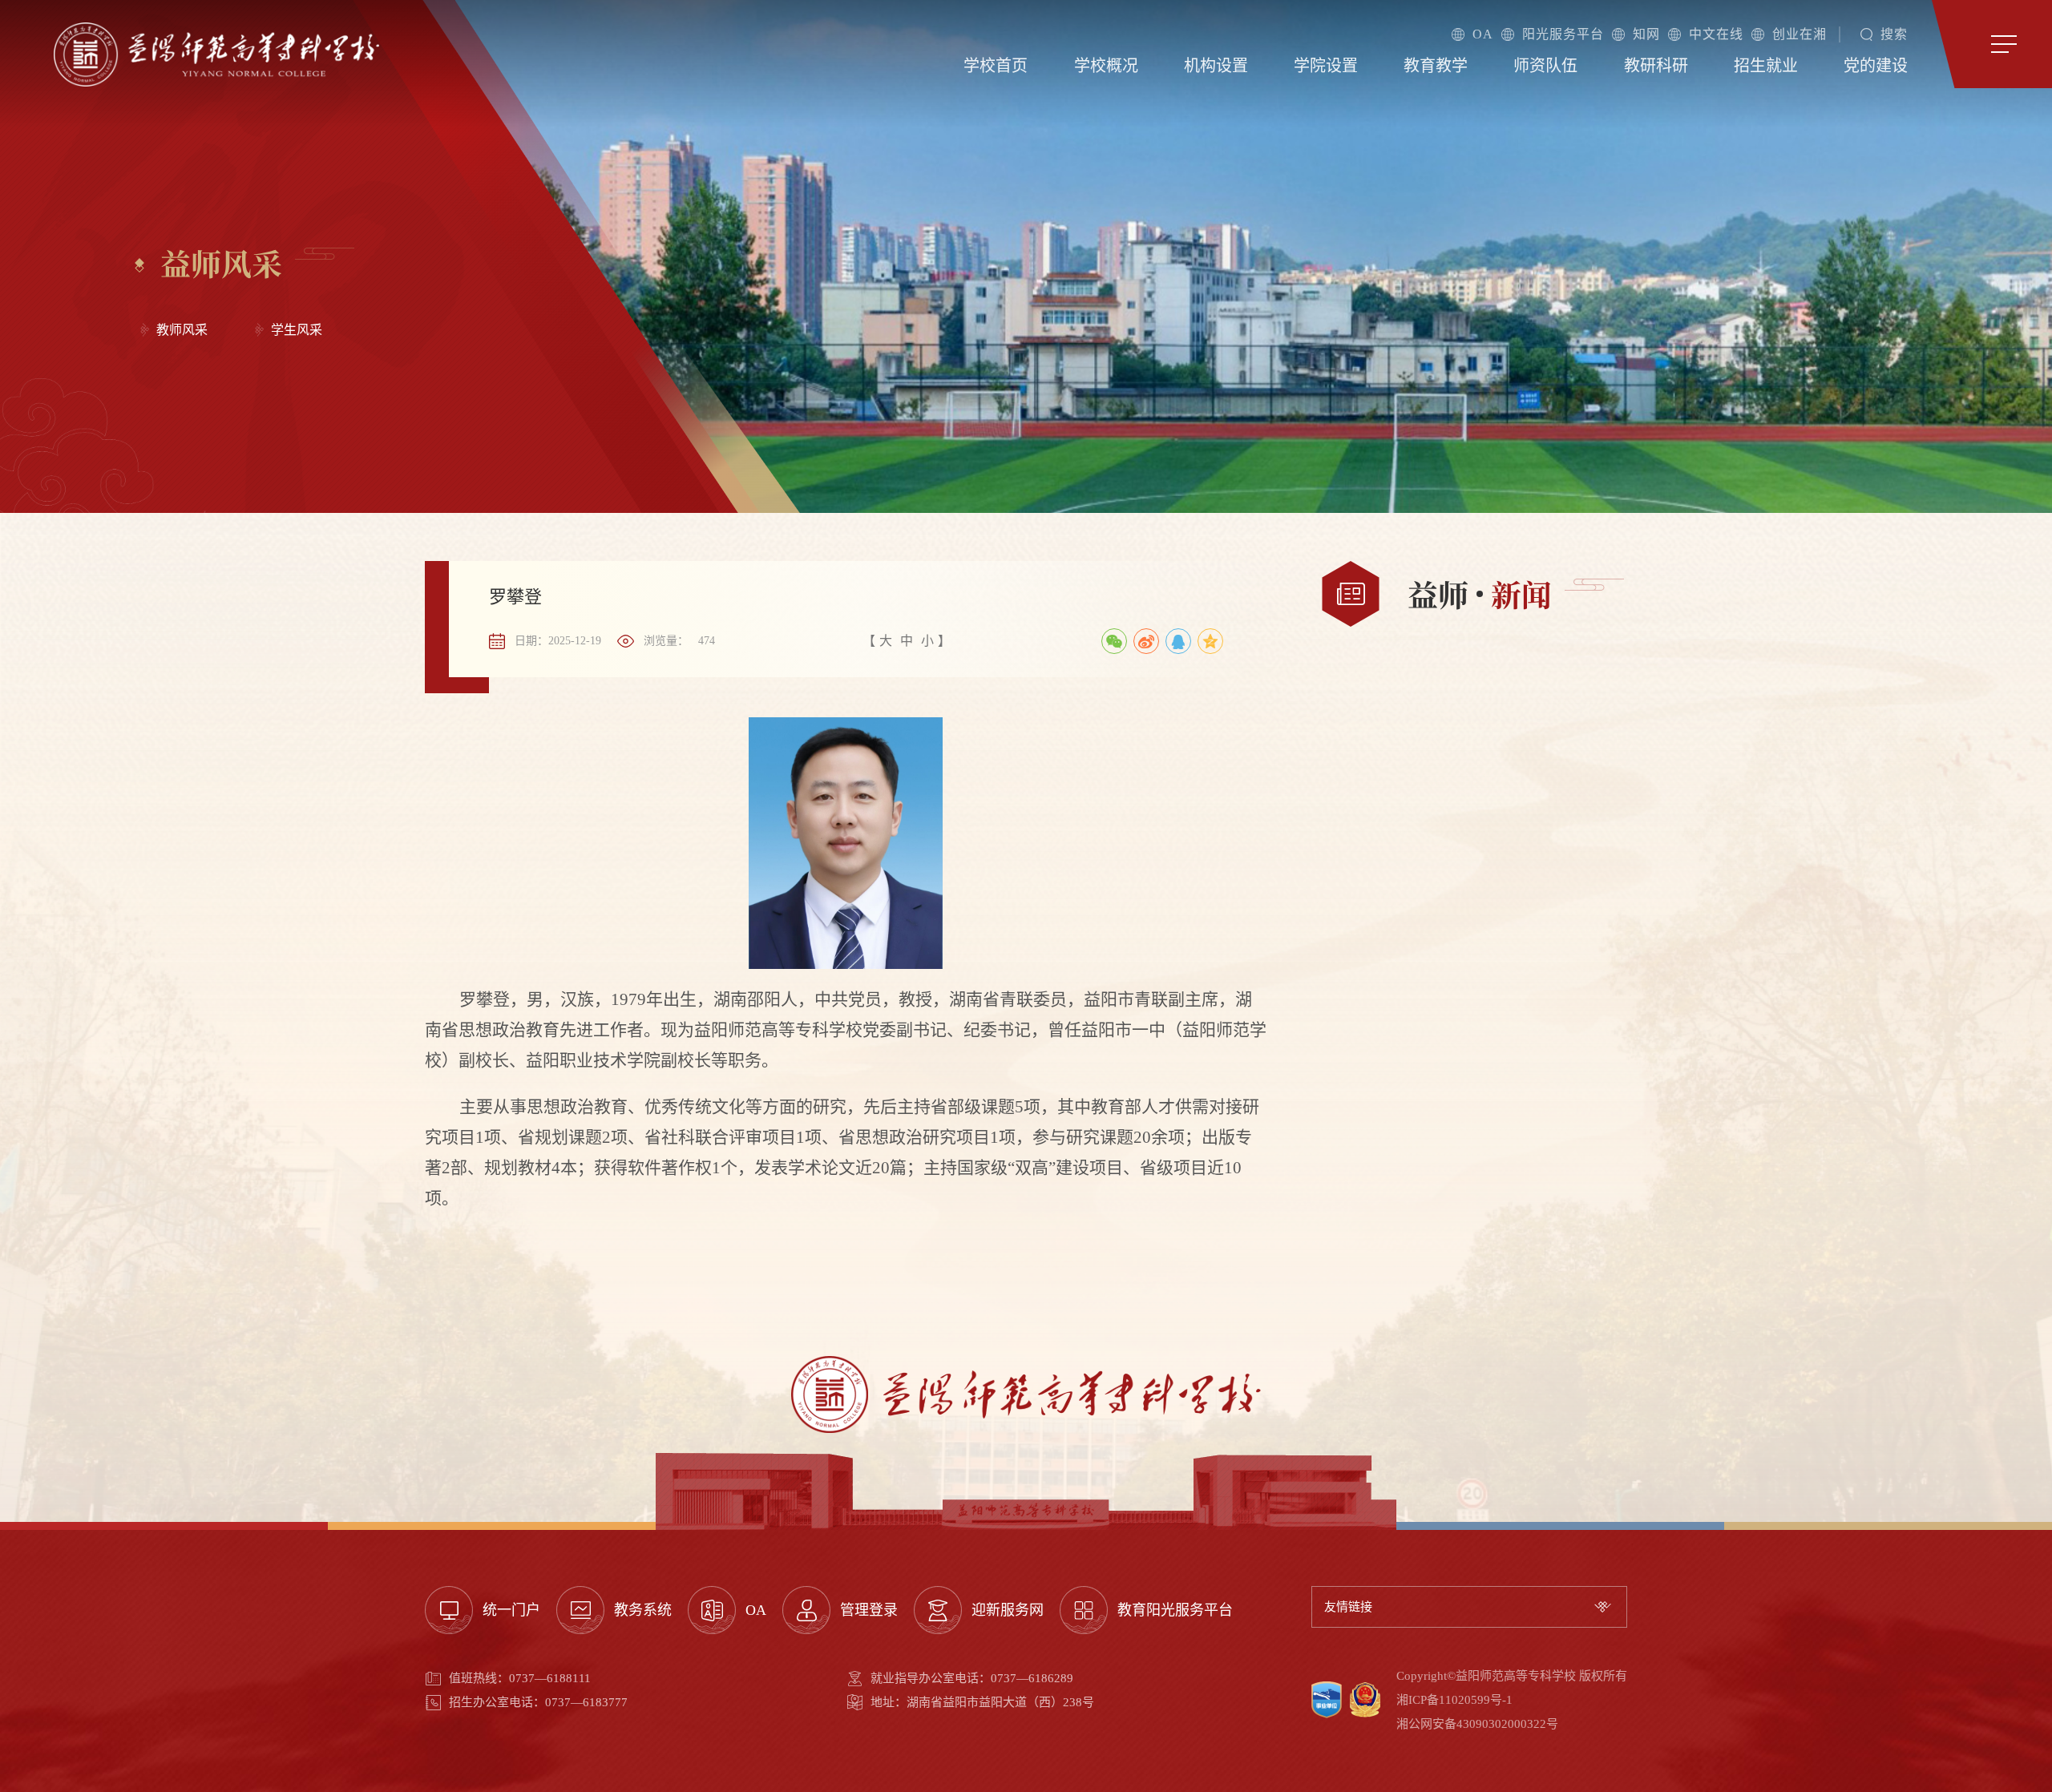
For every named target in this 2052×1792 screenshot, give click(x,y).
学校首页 (996, 66)
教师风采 (182, 330)
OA (1483, 34)
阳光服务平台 (1563, 34)
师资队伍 (1545, 66)
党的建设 (1876, 66)
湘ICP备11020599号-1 (1454, 1700)
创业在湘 (1800, 34)
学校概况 (1106, 66)
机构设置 (1216, 66)
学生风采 (297, 330)
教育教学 (1436, 66)
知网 (1646, 34)
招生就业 (1766, 66)
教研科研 (1656, 66)
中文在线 (1716, 34)
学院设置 (1326, 66)
